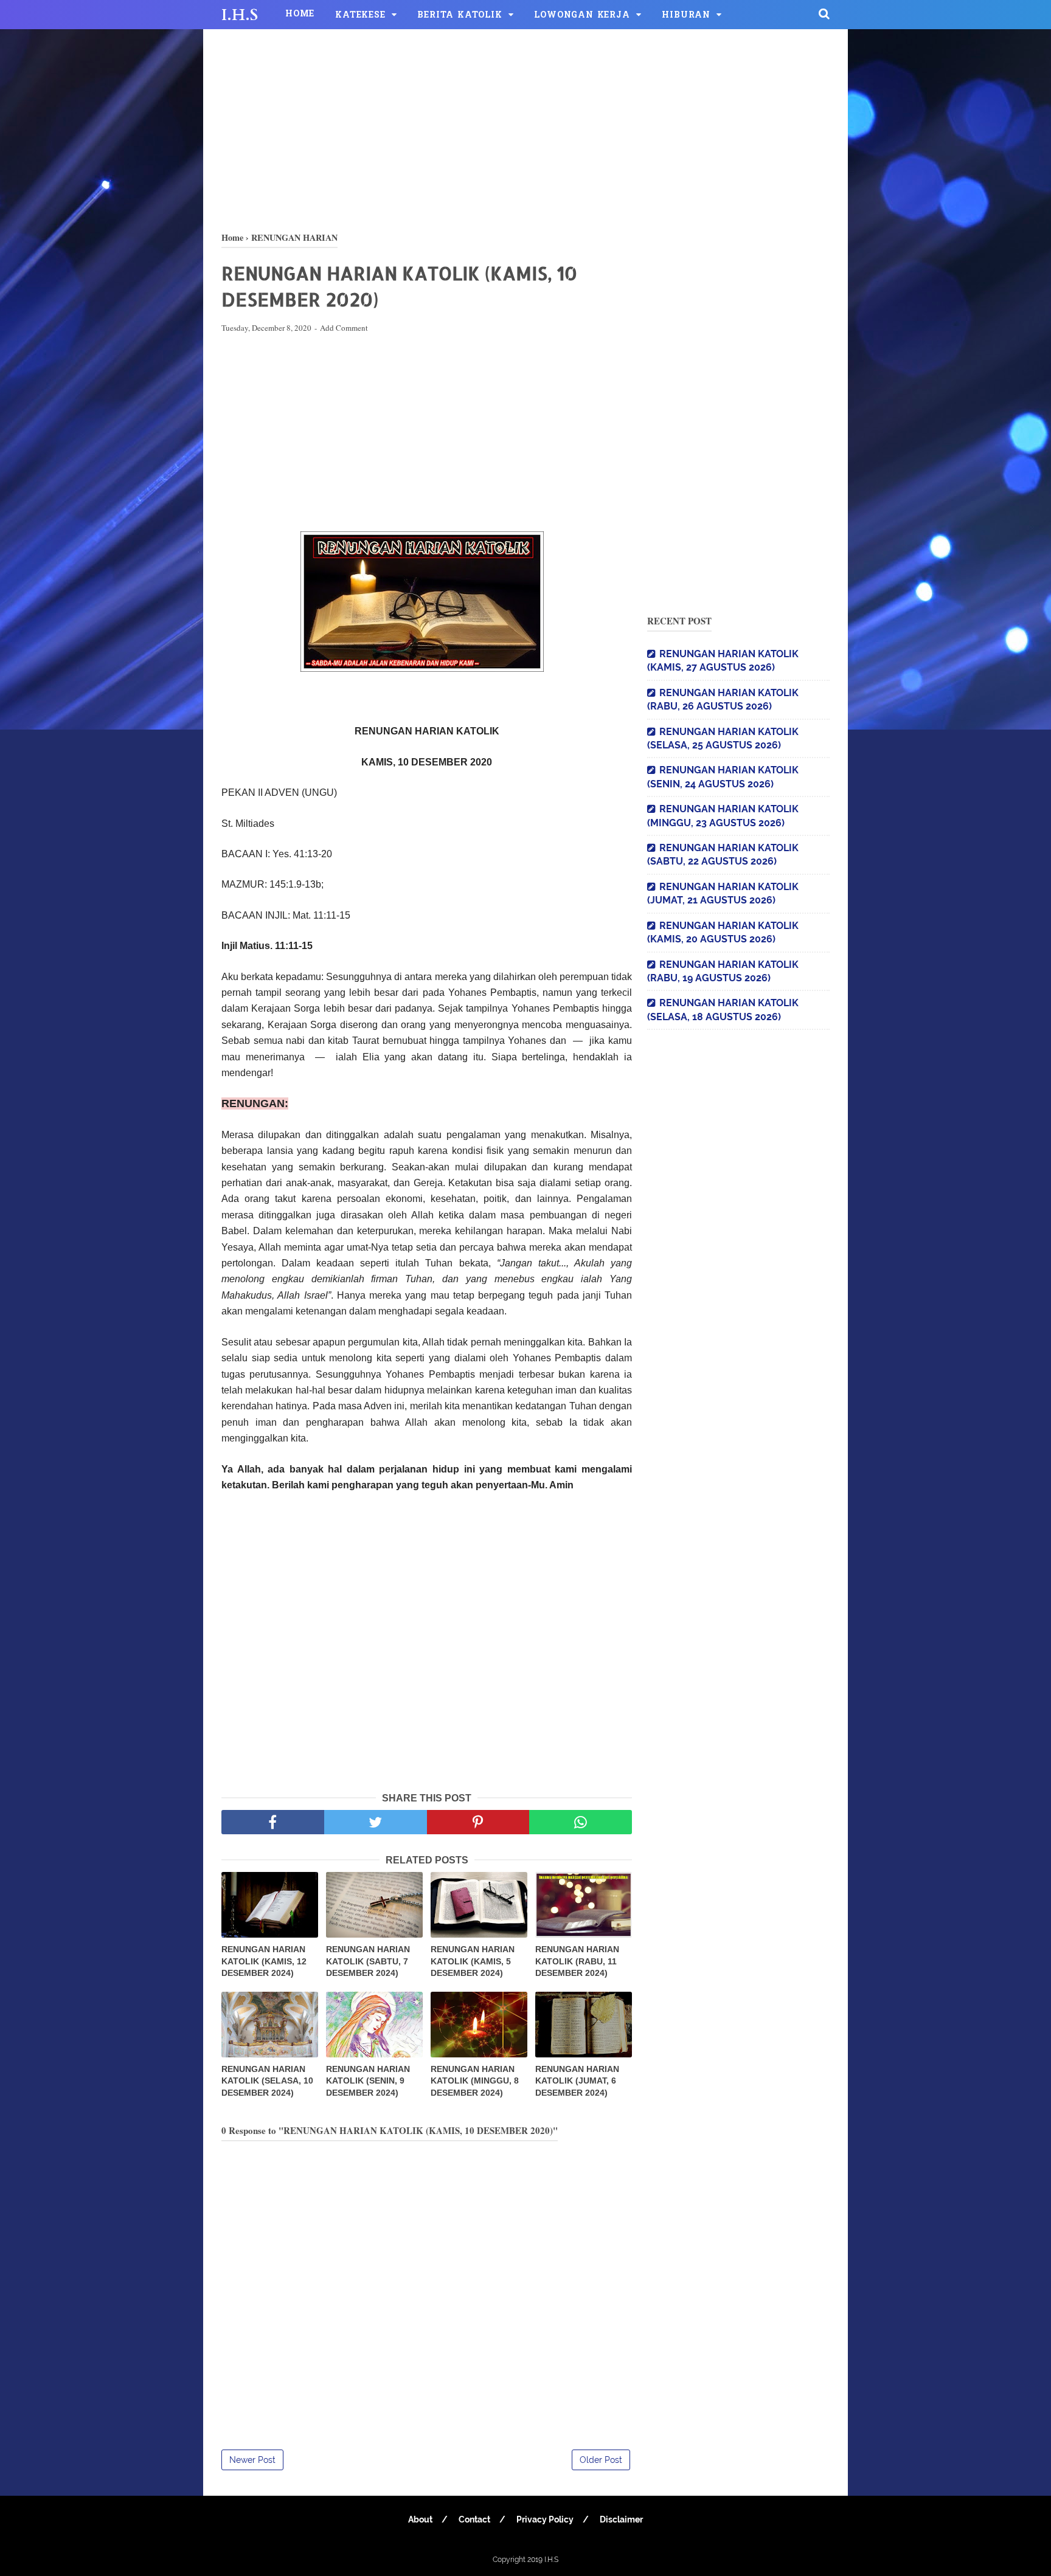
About (420, 2519)
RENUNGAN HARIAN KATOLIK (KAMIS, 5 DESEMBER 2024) (473, 1961)
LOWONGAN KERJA (582, 16)
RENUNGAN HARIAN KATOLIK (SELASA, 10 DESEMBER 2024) (267, 2081)
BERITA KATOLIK (460, 16)
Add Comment (344, 328)
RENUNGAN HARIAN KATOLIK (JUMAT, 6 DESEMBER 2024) (577, 2081)
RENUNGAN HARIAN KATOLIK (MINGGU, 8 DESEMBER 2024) (475, 2081)
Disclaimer (621, 2519)
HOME (300, 14)
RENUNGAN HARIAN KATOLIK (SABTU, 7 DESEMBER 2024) (368, 1961)
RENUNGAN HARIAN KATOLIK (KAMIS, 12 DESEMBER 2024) (264, 1961)
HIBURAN (686, 16)
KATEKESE (360, 16)
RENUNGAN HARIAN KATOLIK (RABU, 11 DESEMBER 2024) (577, 1961)
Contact (474, 2519)
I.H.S (240, 15)
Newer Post (252, 2460)
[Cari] (824, 13)
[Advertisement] (525, 128)
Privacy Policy (545, 2519)
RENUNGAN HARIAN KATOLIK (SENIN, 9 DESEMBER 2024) (368, 2081)
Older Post (601, 2460)
